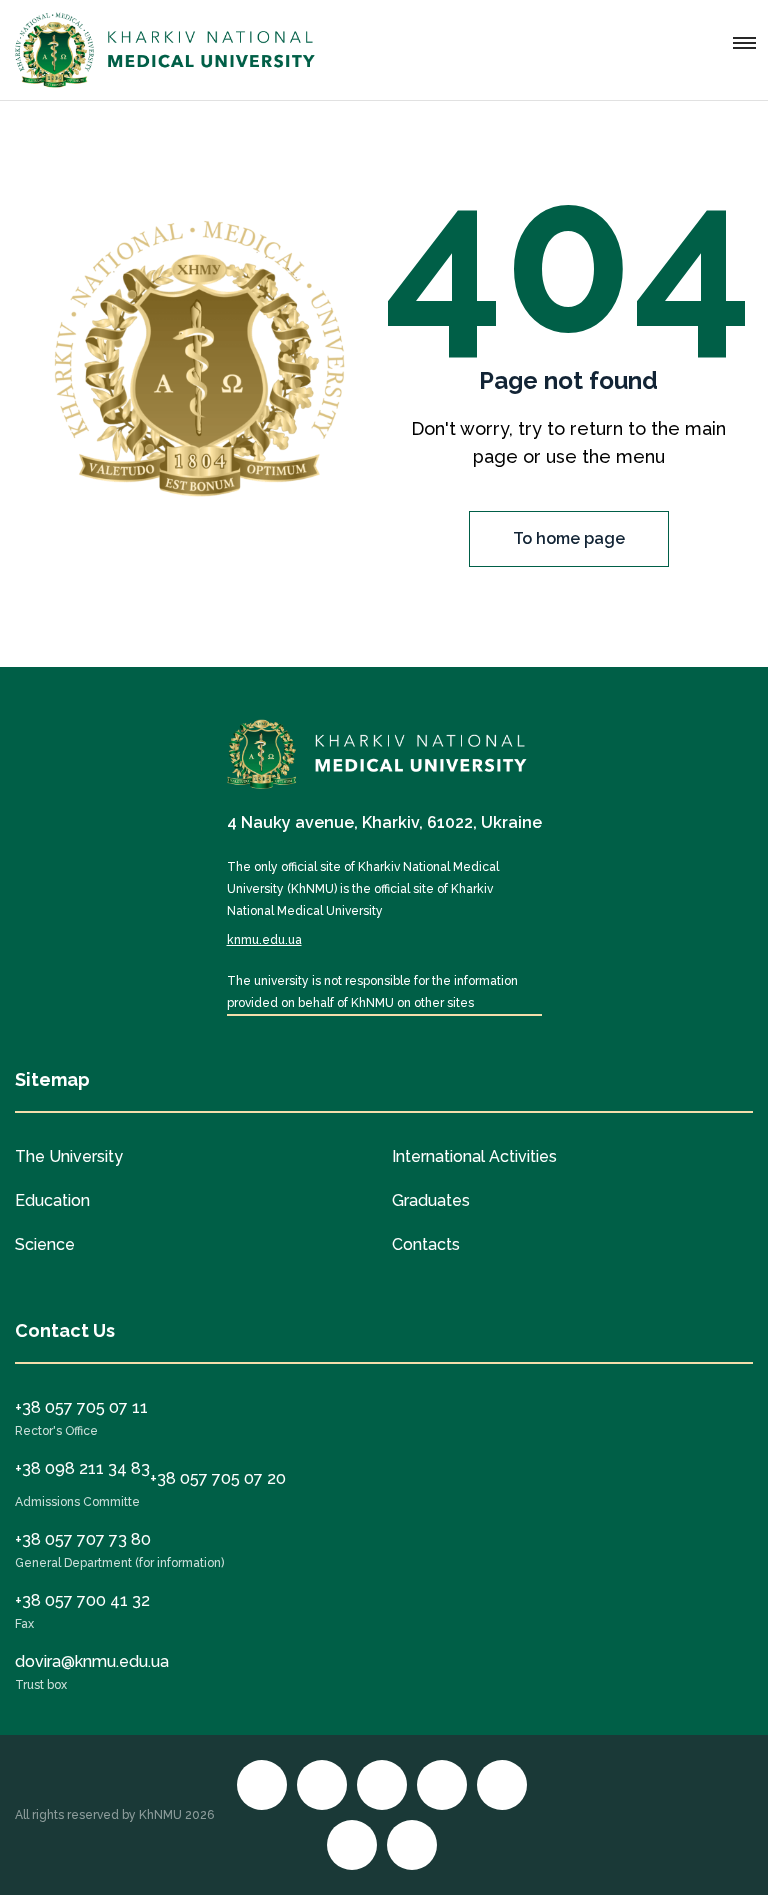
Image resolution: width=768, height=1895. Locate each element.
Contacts (426, 1244)
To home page (569, 538)
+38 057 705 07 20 (218, 1478)
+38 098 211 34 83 (82, 1468)
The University (69, 1156)
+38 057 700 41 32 (82, 1600)
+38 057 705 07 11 (81, 1407)
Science (45, 1244)
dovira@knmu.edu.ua (92, 1661)
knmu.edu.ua (264, 940)
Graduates (431, 1200)
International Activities (474, 1156)
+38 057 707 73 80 (83, 1539)
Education (52, 1200)
